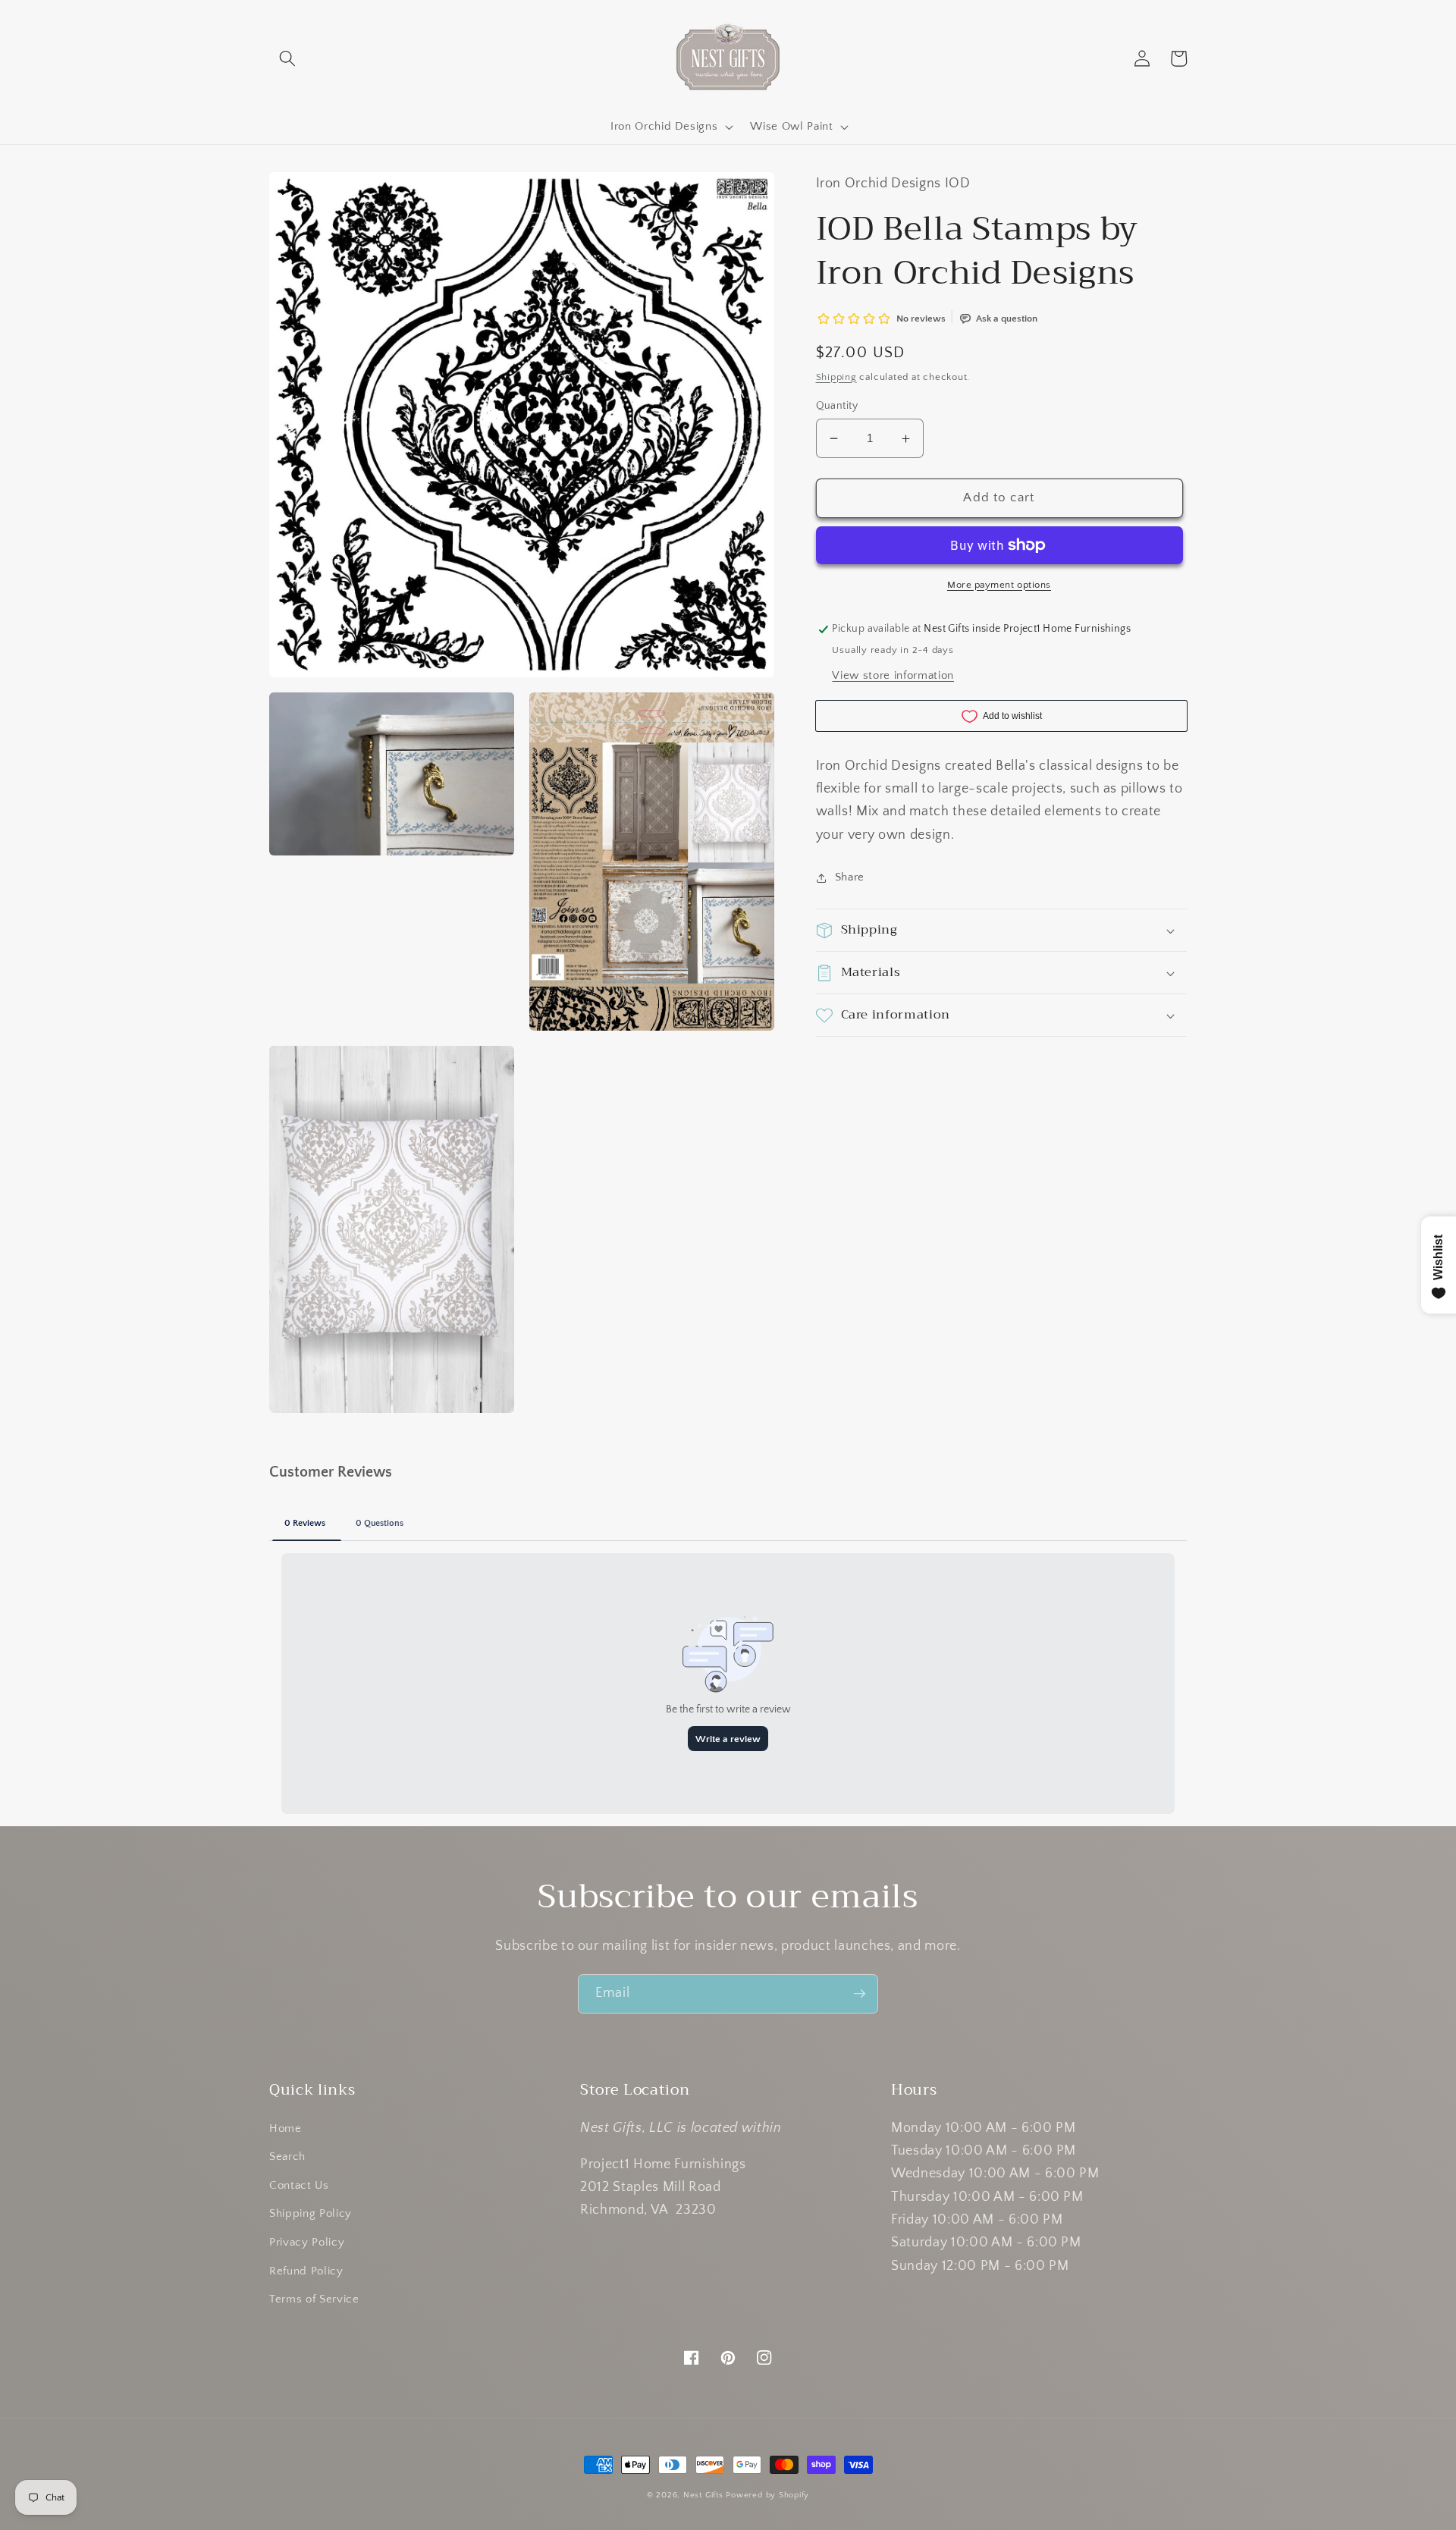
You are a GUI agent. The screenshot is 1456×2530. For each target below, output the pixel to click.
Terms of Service (314, 2299)
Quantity (837, 406)
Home (286, 2128)
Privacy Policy (307, 2242)
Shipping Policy (311, 2213)
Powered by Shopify (767, 2495)
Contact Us (299, 2185)
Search (287, 2156)
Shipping (836, 377)
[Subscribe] (859, 1994)
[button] (287, 58)
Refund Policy (306, 2271)
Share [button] (850, 877)
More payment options (999, 585)
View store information (893, 675)
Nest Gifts (703, 2495)
